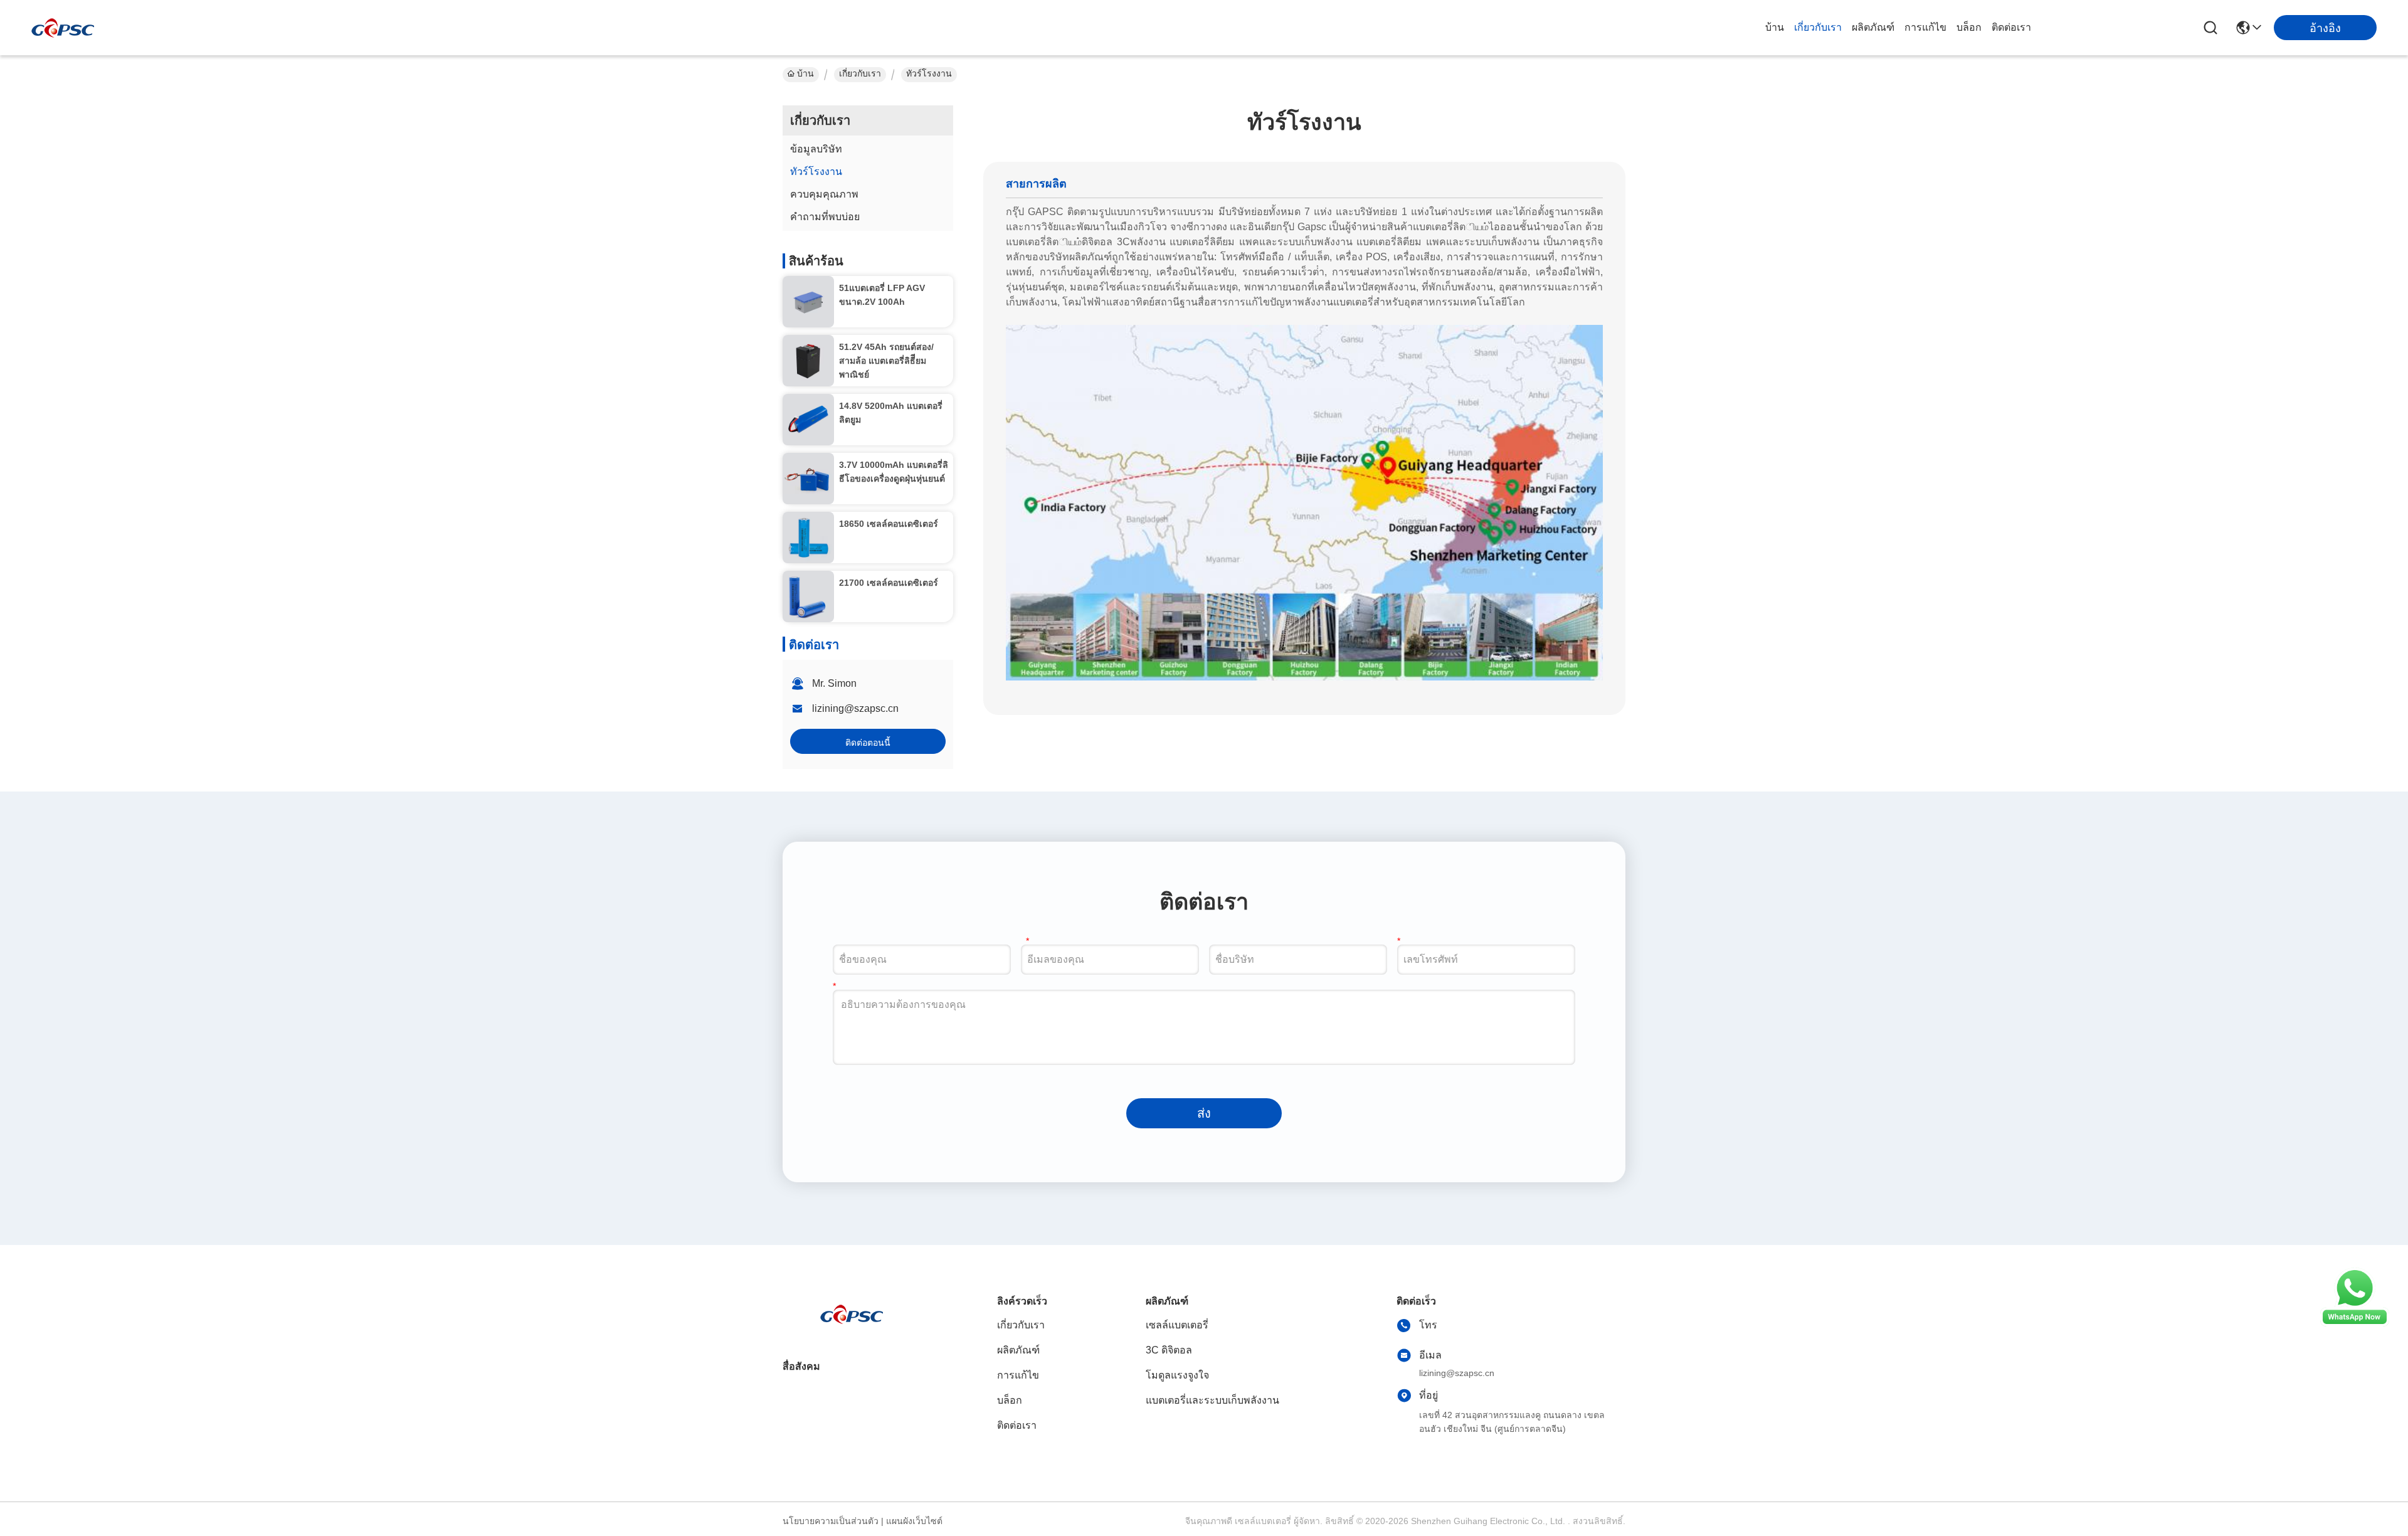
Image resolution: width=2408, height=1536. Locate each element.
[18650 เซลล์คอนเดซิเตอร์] (808, 538)
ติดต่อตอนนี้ (868, 743)
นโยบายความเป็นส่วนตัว (831, 1521)
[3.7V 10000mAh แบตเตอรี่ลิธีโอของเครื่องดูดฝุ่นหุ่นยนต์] (808, 479)
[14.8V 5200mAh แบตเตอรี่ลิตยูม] (808, 420)
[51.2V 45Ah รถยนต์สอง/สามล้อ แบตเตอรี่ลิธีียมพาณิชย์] (808, 361)
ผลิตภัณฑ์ (1873, 27)
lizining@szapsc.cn (855, 708)
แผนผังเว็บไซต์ (914, 1521)
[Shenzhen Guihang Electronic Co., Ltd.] (63, 28)
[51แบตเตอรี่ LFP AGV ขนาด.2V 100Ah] (808, 302)
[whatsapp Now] (2355, 1323)
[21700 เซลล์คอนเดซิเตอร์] (808, 596)
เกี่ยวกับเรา (1818, 27)
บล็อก (1969, 27)
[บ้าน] (852, 1329)
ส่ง (1204, 1113)
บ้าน (1775, 27)
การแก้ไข (1925, 27)
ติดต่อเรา (2011, 27)
